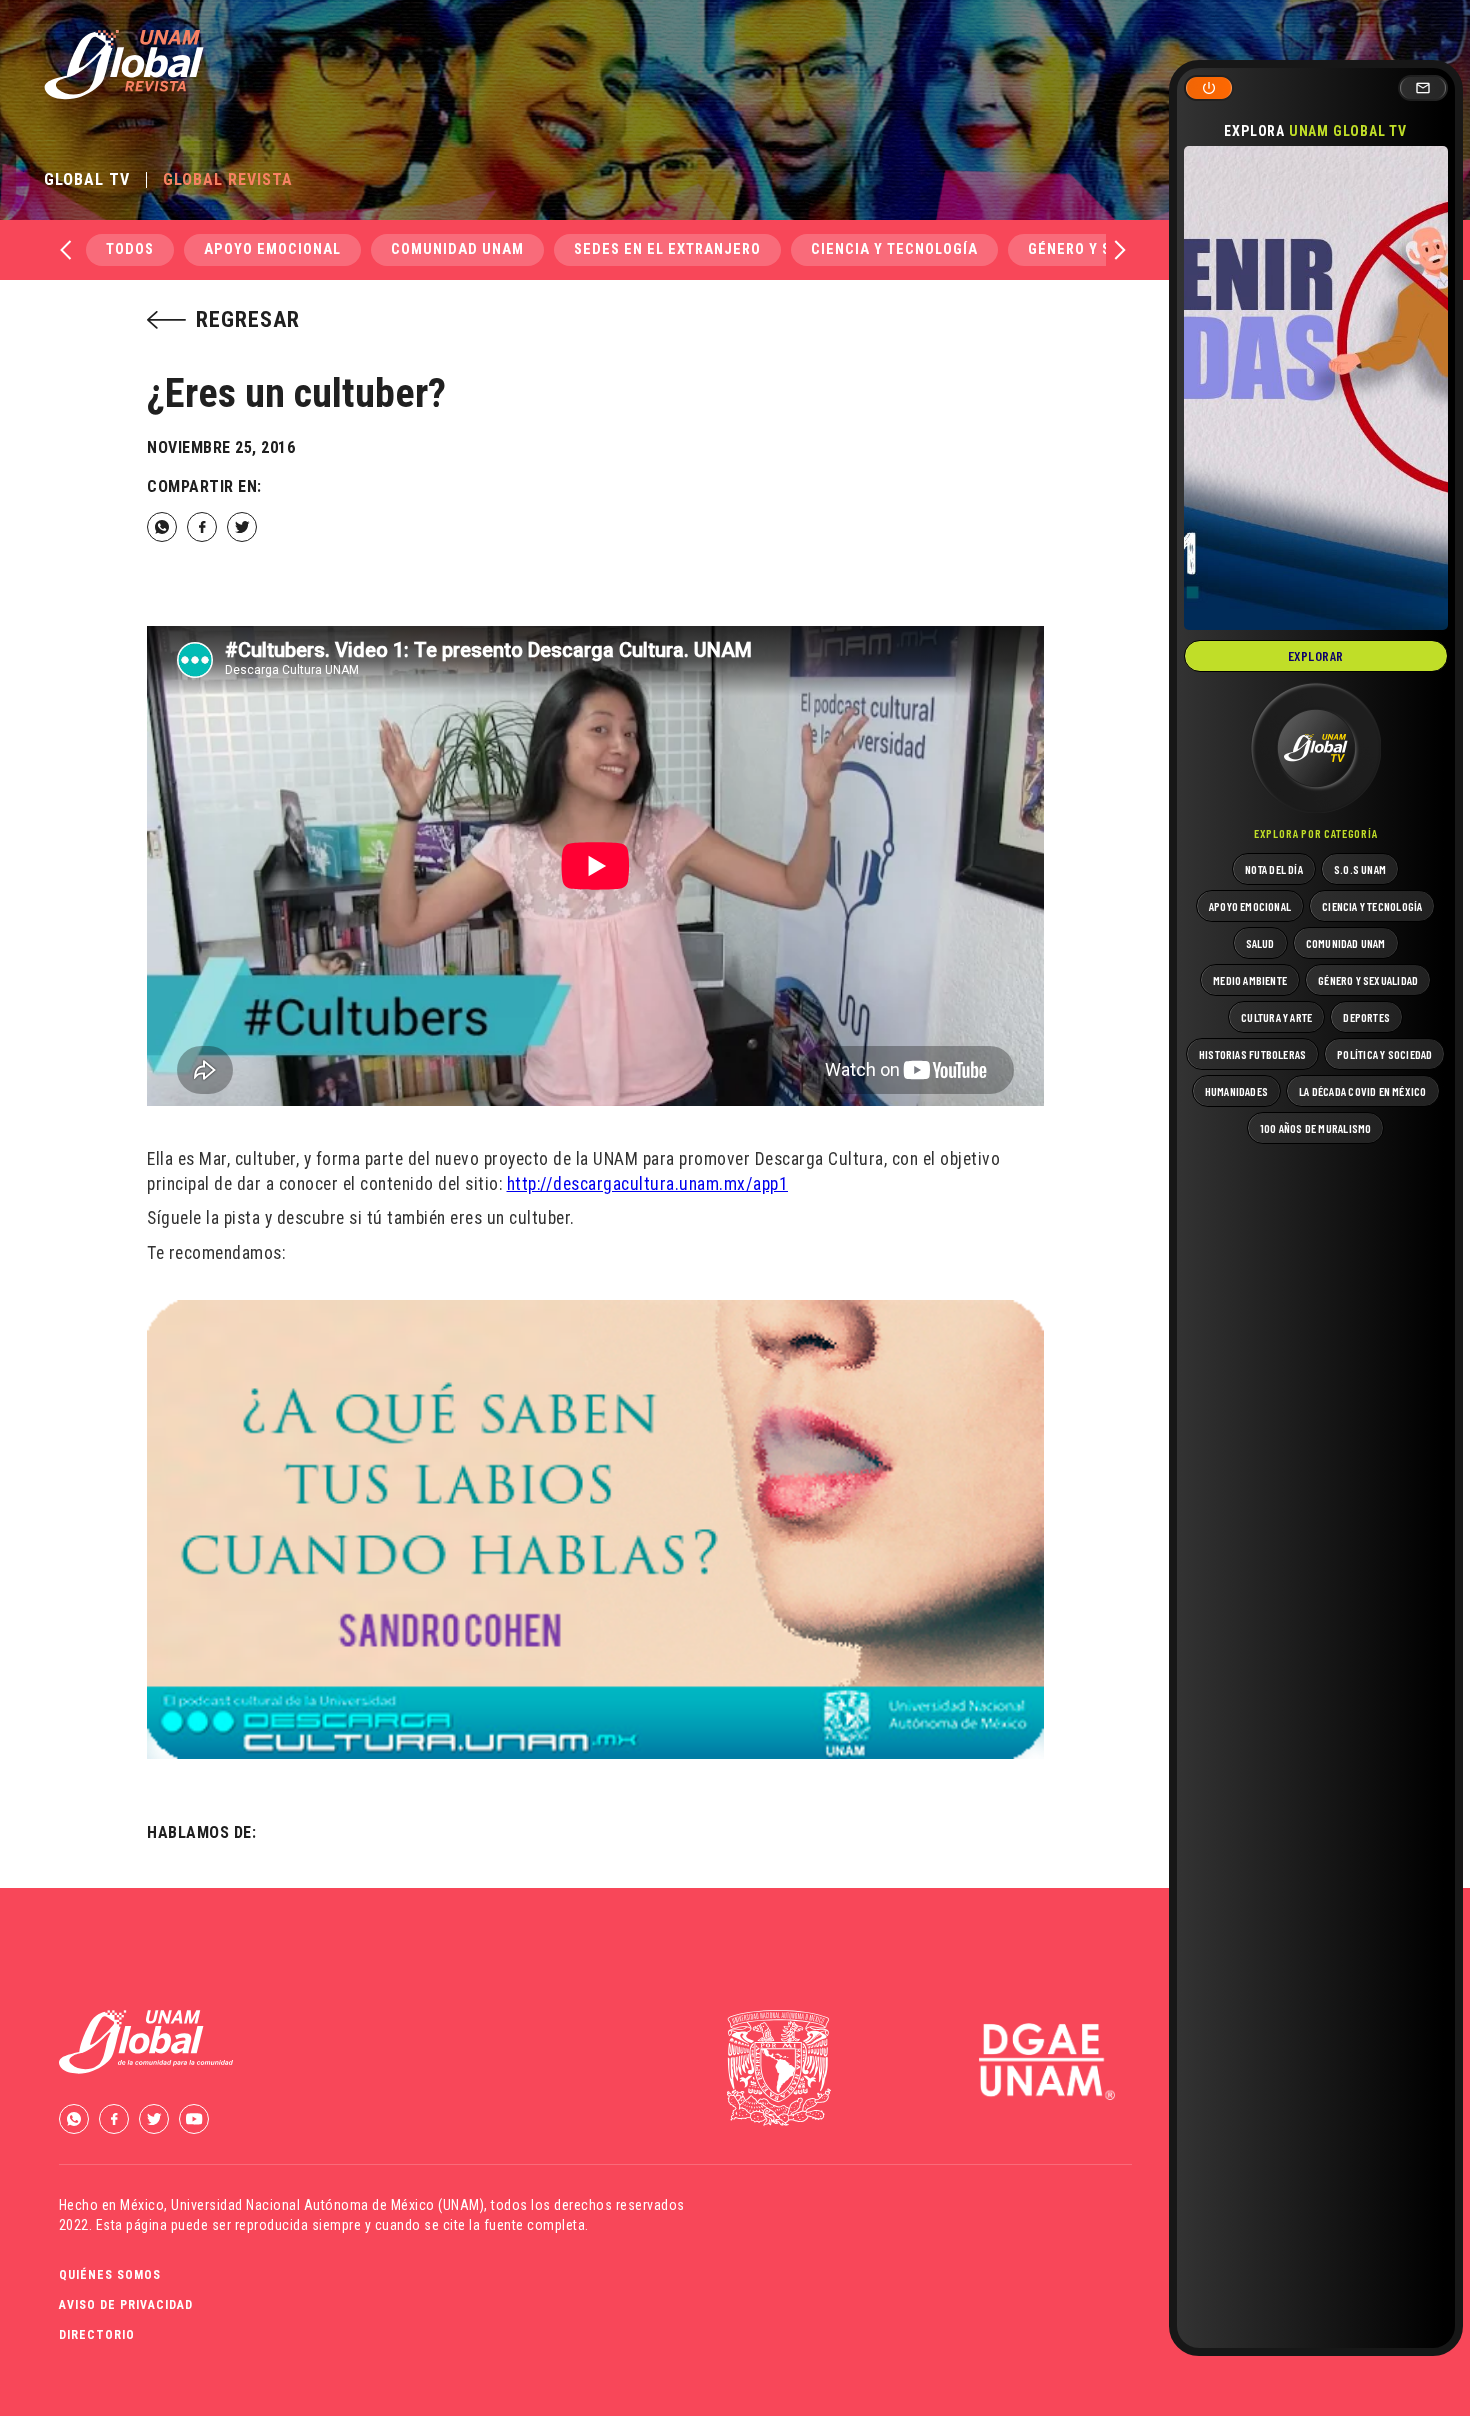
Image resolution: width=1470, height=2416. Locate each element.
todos (130, 249)
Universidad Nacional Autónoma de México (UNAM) (327, 2205)
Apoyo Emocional (272, 249)
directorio (97, 2335)
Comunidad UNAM (457, 249)
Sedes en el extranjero (667, 249)
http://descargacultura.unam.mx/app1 (648, 1184)
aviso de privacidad (126, 2305)
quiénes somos (110, 2275)
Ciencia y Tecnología (894, 249)
